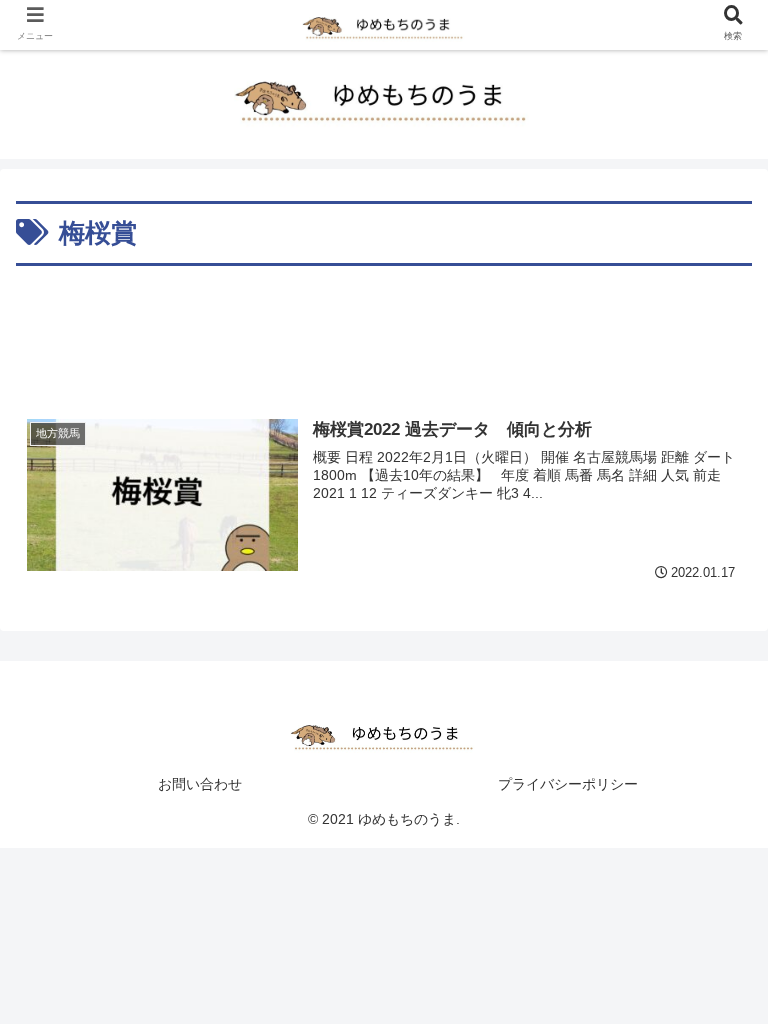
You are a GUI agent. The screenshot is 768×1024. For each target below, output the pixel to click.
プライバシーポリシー (568, 784)
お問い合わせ (200, 784)
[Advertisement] (384, 327)
